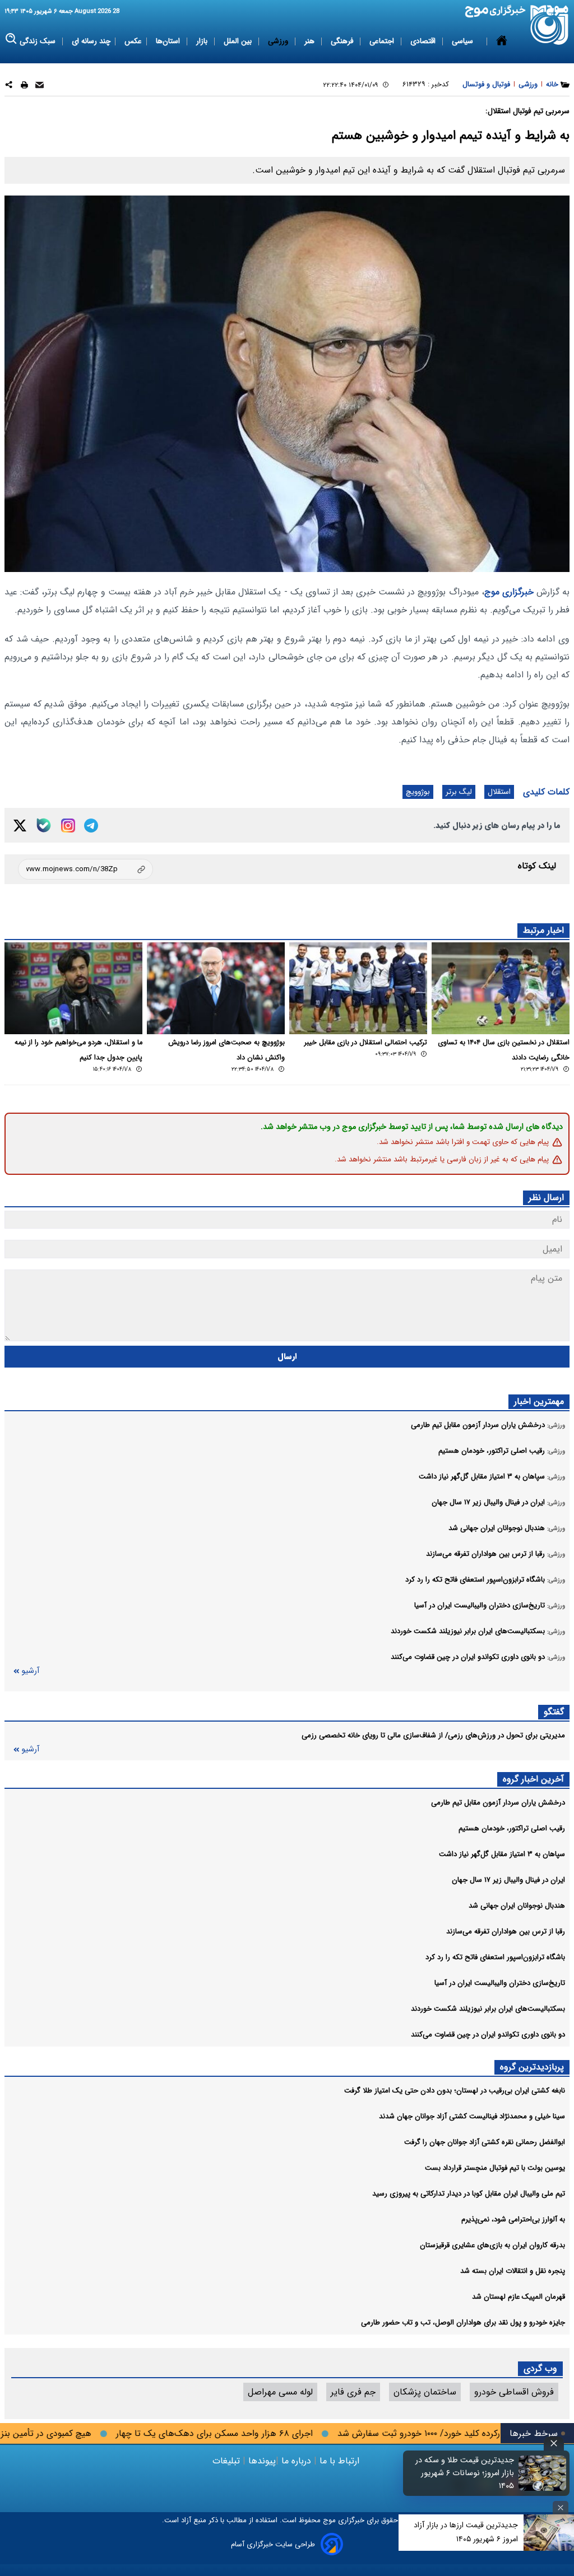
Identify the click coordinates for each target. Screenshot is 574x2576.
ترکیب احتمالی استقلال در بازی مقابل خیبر (366, 1043)
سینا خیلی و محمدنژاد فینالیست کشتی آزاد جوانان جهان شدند (472, 2116)
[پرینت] (24, 87)
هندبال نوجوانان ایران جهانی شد (517, 1906)
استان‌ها (169, 41)
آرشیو (30, 1671)
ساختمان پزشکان (425, 2392)
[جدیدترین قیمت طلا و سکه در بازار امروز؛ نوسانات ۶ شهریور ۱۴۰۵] (543, 2473)
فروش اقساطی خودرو (514, 2392)
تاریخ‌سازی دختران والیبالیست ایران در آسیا (500, 1983)
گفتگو (554, 1712)
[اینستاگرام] (68, 826)
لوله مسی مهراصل (280, 2392)
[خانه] (502, 41)
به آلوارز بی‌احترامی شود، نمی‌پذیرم (513, 2219)
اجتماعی (383, 41)
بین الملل (239, 41)
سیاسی (464, 41)
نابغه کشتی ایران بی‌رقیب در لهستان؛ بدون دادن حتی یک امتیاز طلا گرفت (455, 2091)
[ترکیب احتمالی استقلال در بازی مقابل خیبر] (358, 988)
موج (328, 2520)
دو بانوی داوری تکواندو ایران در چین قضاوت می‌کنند (488, 2035)
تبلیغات (228, 2461)
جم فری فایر (353, 2392)
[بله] (44, 825)
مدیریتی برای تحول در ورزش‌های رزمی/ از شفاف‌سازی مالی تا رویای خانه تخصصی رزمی (433, 1735)
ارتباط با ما (339, 2461)
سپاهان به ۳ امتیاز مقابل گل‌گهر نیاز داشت (502, 1854)
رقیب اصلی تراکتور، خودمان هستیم (512, 1828)
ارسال (287, 1357)
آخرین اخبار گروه (533, 1779)
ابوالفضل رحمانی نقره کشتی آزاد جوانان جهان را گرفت (485, 2142)
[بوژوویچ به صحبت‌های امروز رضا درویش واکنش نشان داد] (216, 988)
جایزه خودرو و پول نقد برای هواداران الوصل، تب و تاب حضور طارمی (463, 2322)
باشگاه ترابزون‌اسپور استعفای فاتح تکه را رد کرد (495, 1957)
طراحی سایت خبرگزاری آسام (273, 2544)
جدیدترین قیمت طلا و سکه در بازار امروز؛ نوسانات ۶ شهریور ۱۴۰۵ (465, 2473)
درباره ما (296, 2461)
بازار (203, 41)
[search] (11, 39)
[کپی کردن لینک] (85, 869)
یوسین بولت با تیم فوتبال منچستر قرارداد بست (495, 2168)
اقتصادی (424, 41)
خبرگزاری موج (509, 592)
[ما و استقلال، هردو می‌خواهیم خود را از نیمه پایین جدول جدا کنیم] (73, 988)
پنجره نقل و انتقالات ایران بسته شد (513, 2271)
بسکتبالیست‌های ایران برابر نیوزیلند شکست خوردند (488, 2009)
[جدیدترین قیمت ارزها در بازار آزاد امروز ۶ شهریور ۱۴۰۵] (549, 2533)
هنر (311, 41)
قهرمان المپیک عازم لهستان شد (519, 2297)
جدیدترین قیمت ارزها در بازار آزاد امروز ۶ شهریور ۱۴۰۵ (466, 2532)
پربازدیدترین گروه (532, 2067)
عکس (133, 41)
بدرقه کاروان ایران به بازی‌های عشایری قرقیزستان (492, 2245)
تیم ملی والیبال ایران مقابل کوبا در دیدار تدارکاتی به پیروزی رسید (469, 2194)
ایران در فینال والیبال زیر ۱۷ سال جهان (508, 1880)
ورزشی (279, 41)
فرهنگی (343, 41)
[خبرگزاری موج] (550, 25)
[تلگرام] (91, 826)
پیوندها (261, 2461)
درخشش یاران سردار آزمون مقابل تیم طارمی (498, 1803)
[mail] (40, 87)
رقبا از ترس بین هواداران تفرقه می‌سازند (506, 1931)
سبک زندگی (39, 41)
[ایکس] (20, 826)
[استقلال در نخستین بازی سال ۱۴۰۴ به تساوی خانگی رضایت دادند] (501, 988)
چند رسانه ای (91, 41)
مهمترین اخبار (539, 1401)
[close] (554, 2444)
